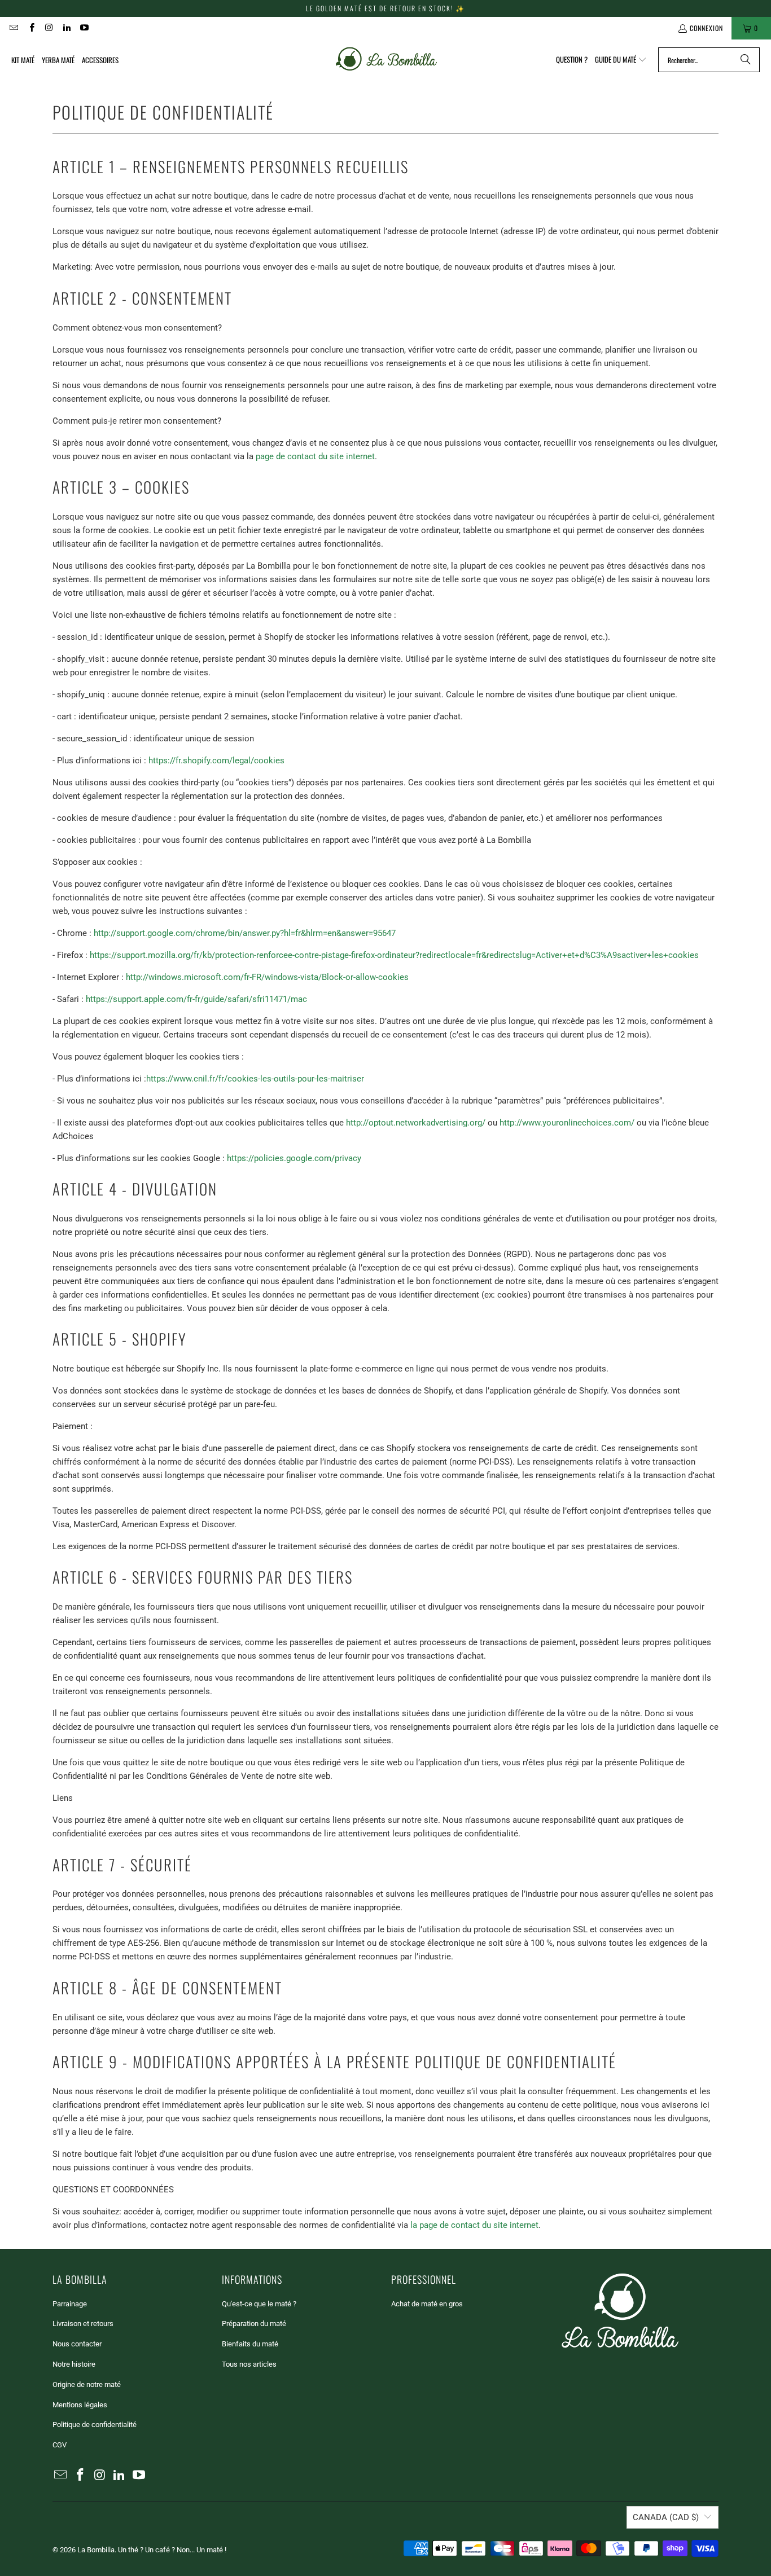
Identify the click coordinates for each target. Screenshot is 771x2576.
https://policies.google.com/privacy (294, 1158)
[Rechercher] (746, 60)
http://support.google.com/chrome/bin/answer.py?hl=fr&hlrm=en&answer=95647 (245, 933)
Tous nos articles (249, 2364)
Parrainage (70, 2304)
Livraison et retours (83, 2324)
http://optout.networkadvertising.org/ (416, 1123)
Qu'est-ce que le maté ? (259, 2304)
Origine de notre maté (87, 2384)
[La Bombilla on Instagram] (49, 28)
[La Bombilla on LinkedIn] (66, 28)
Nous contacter (77, 2344)
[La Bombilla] (385, 60)
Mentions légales (80, 2405)
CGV (60, 2445)
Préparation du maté (254, 2324)
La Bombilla (96, 2550)
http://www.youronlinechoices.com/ (567, 1123)
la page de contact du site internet (474, 2225)
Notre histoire (74, 2364)
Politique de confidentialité (95, 2425)
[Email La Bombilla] (13, 28)
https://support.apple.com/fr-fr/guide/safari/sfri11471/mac (196, 999)
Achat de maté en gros (427, 2304)
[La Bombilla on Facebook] (31, 28)
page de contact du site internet (315, 456)
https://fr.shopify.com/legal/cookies (216, 761)
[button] (621, 60)
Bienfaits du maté (250, 2344)
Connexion (706, 28)
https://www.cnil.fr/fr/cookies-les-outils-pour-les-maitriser (255, 1079)
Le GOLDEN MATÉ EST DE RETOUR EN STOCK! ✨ (385, 8)
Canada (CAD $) (666, 2517)
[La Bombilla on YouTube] (84, 28)
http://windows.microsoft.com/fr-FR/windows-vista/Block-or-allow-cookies (267, 977)
